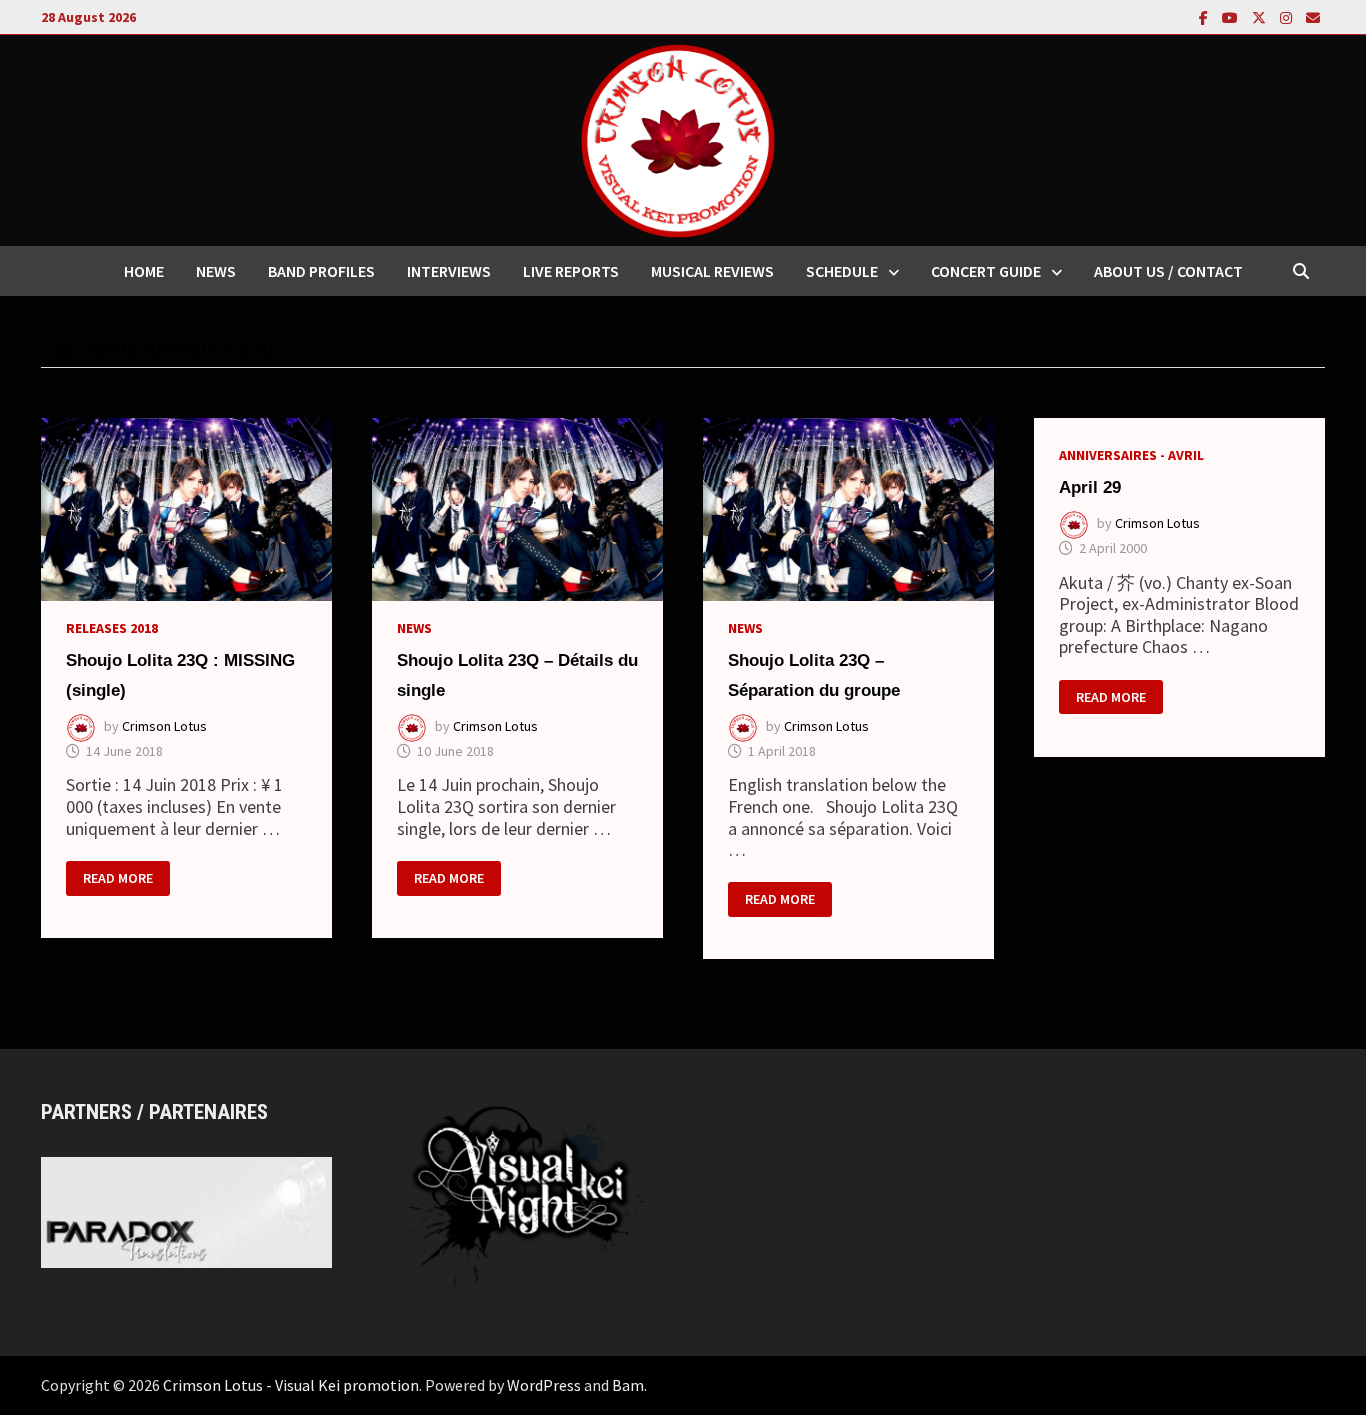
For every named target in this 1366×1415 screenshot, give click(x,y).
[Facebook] (1205, 16)
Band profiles (321, 271)
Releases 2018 (112, 628)
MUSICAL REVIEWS (712, 271)
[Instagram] (1288, 16)
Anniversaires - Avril (1131, 455)
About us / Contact (1168, 271)
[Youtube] (1232, 16)
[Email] (1313, 16)
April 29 (1090, 487)
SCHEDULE (842, 271)
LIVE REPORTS (571, 271)
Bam (628, 1385)
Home (144, 271)
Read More (117, 879)
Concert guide (986, 271)
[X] (1261, 16)
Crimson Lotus (164, 726)
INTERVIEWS (449, 271)
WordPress (544, 1385)
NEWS (216, 271)
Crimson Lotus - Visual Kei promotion (291, 1385)
